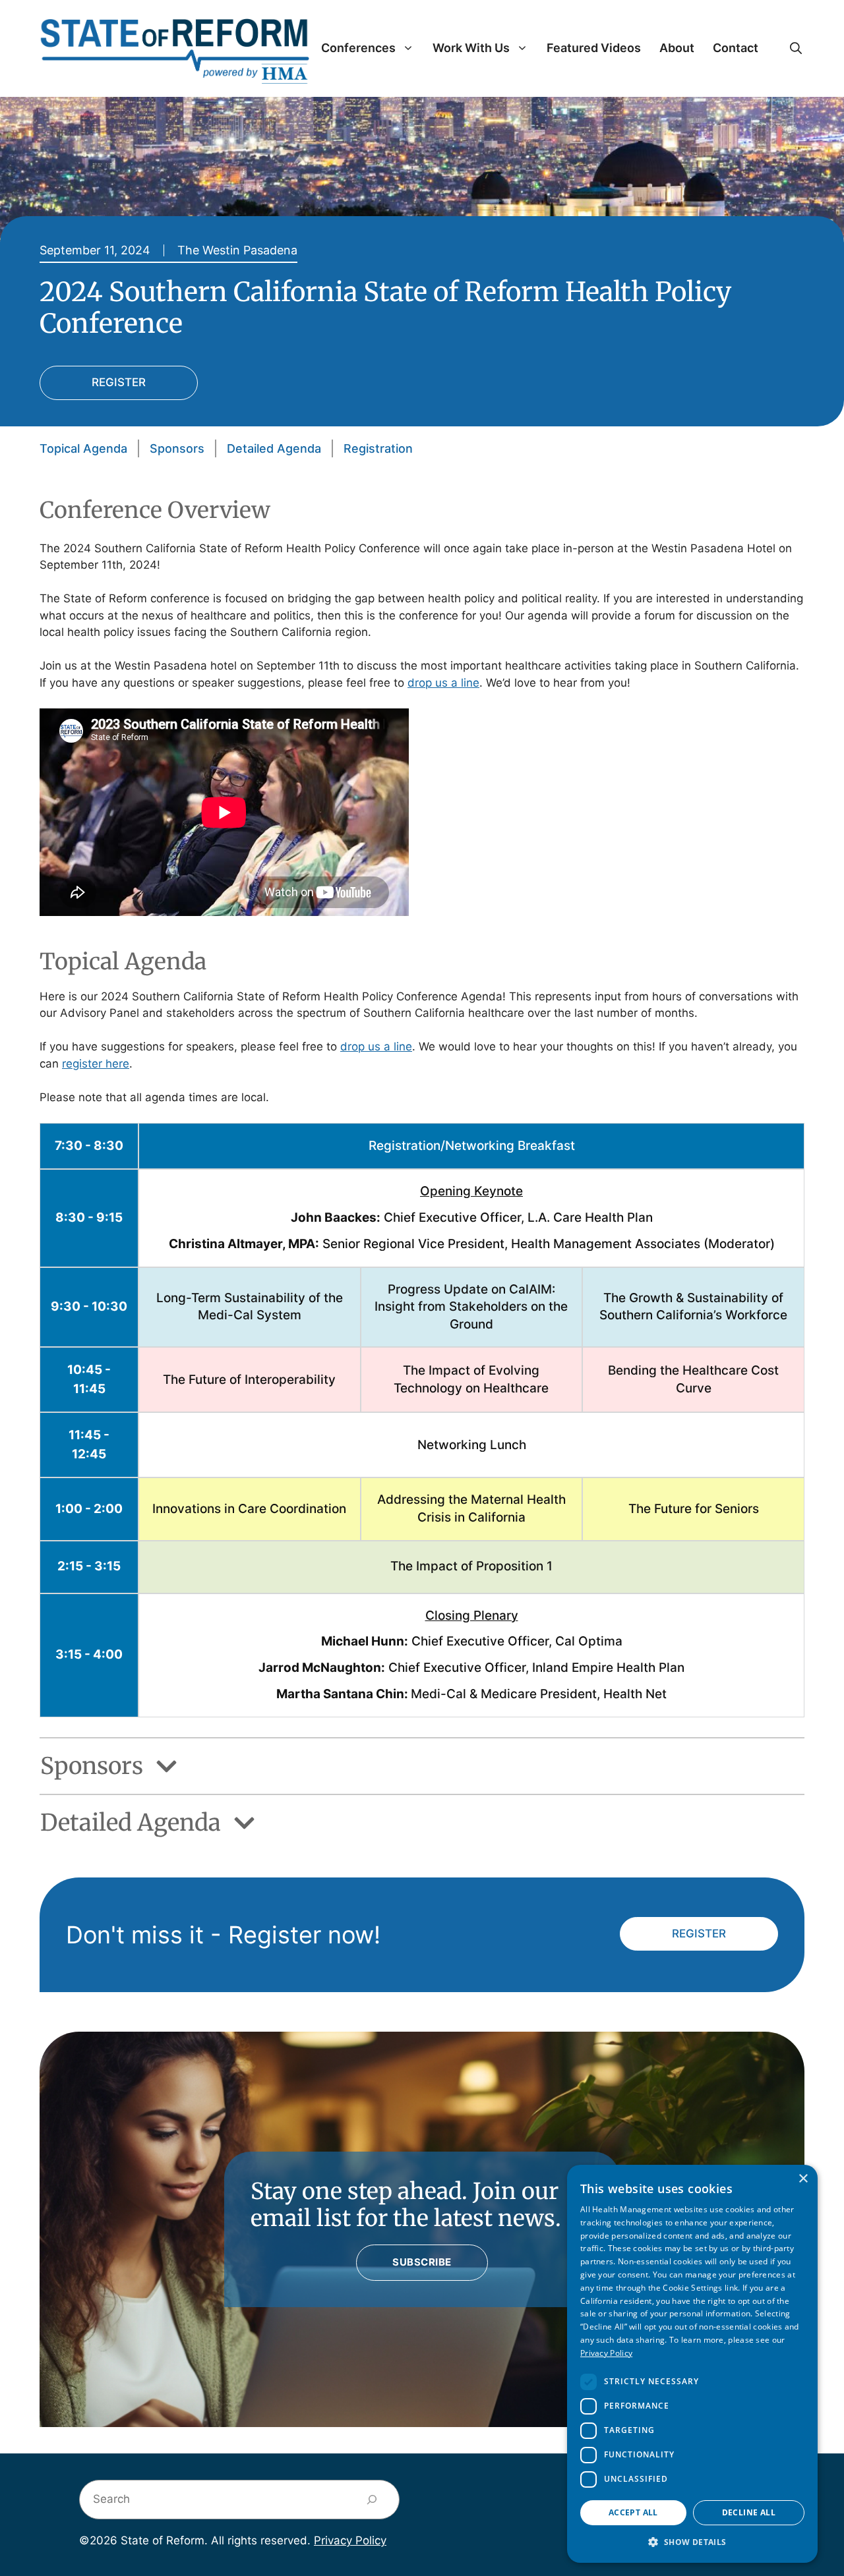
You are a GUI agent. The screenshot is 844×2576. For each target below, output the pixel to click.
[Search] (372, 2500)
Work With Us (471, 48)
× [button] (803, 2179)
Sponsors (177, 448)
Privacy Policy (350, 2540)
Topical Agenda (83, 448)
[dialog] (692, 2364)
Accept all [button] (633, 2512)
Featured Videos (594, 48)
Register (119, 382)
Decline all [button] (749, 2512)
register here (96, 1064)
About (677, 48)
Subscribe (422, 2262)
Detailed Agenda (274, 448)
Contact (736, 48)
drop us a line (443, 683)
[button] (796, 48)
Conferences (358, 48)
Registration (378, 448)
